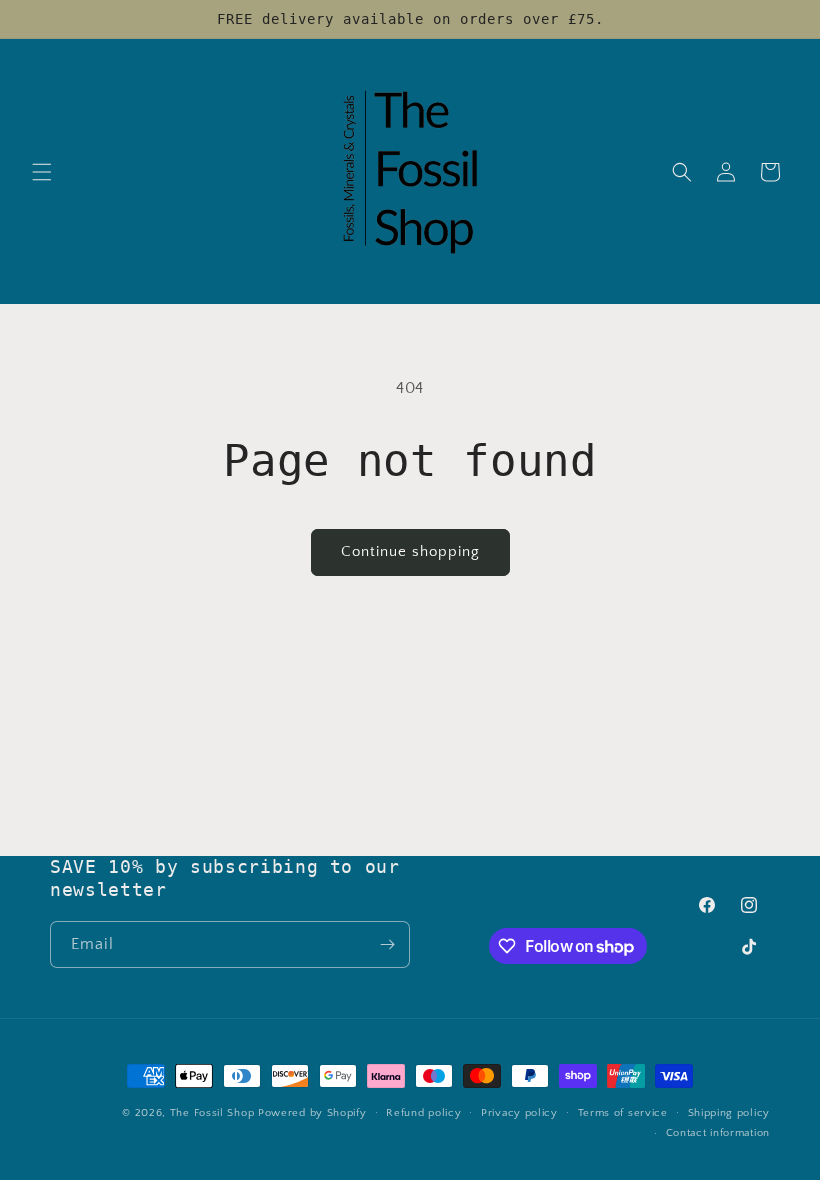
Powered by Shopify (312, 1113)
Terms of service (623, 1113)
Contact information (718, 1133)
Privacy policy (519, 1113)
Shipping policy (729, 1113)
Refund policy (423, 1113)
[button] (42, 172)
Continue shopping (410, 551)
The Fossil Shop (212, 1113)
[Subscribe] (387, 944)
